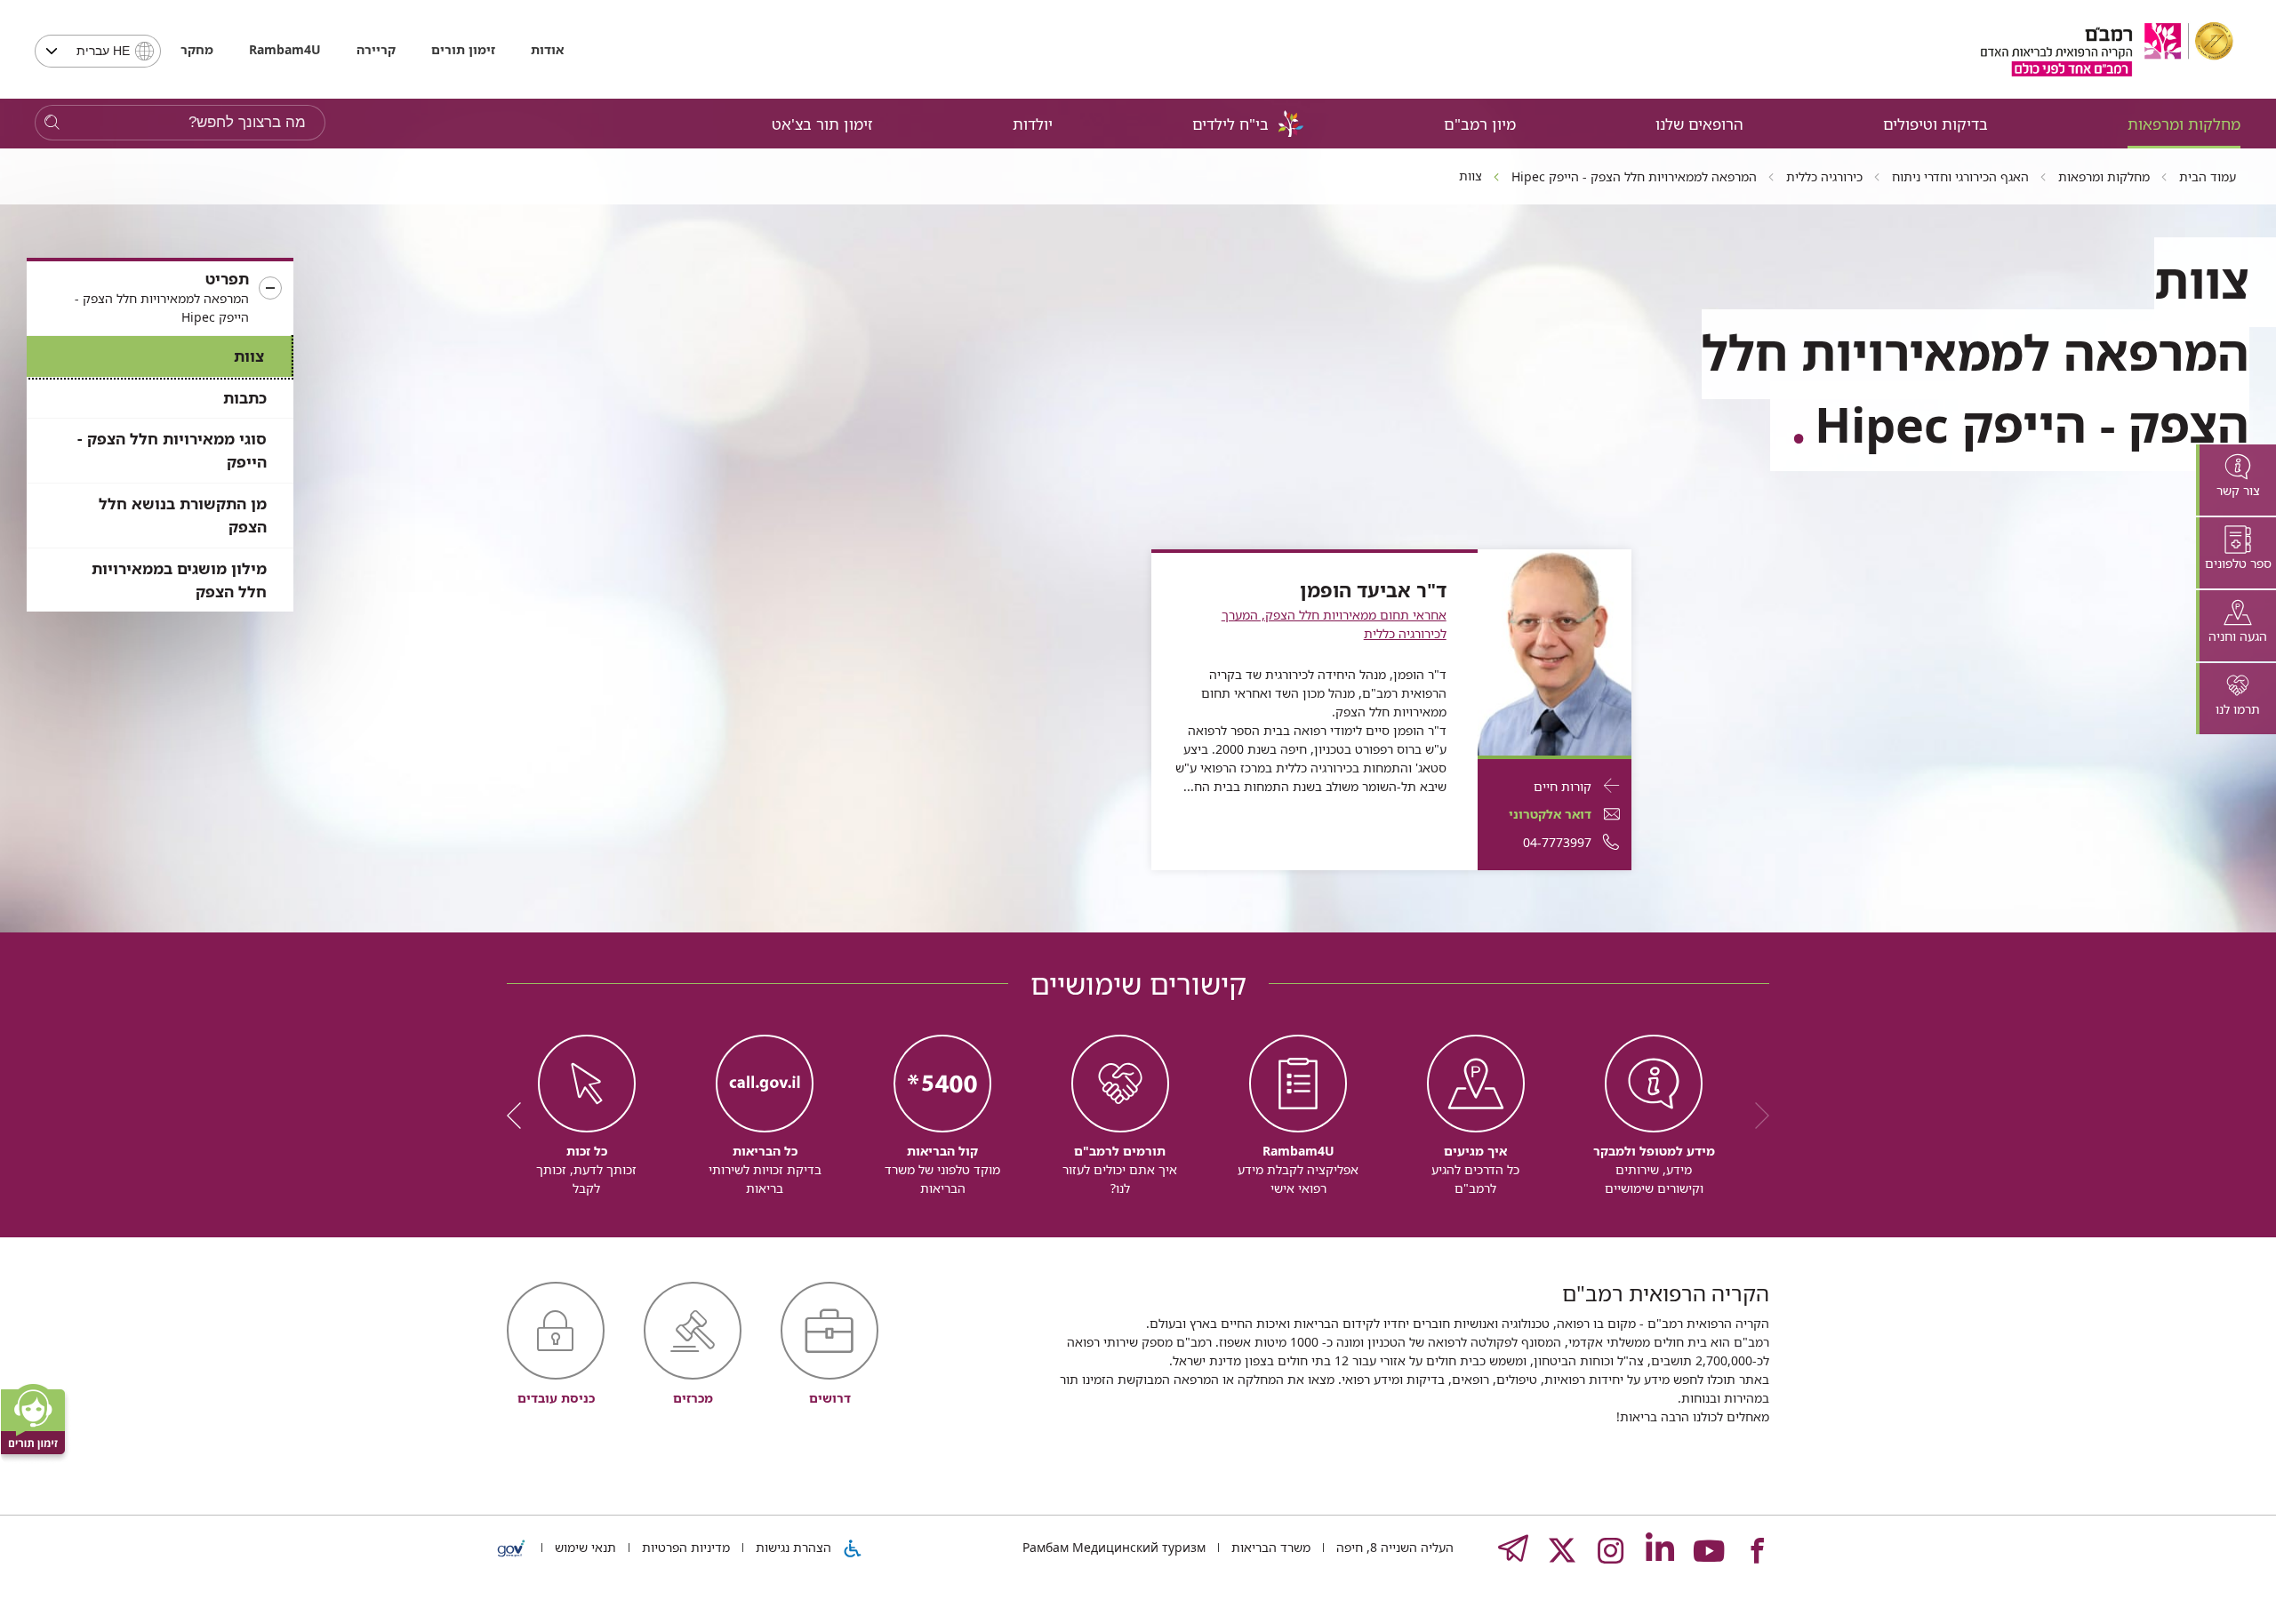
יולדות (1033, 124)
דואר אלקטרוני (1550, 814)
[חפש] (52, 123)
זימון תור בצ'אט (822, 124)
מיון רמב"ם (1480, 124)
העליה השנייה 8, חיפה (1393, 1547)
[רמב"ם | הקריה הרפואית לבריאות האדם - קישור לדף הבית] (2107, 49)
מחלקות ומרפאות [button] (2184, 124)
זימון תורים (463, 49)
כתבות (245, 398)
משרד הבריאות (1269, 1547)
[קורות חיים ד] (1555, 651)
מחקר (197, 49)
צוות (249, 356)
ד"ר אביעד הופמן (1373, 590)
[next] (520, 1116)
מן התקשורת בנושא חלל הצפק (183, 515)
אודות (547, 49)
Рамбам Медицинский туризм (1114, 1547)
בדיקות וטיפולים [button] (1935, 124)
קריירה (376, 49)
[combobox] (98, 51)
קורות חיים (1563, 786)
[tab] (2236, 480)
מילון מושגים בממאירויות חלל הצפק (179, 580)
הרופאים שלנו (1699, 124)
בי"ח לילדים (1230, 124)
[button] (160, 298)
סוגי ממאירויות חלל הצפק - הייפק (172, 450)
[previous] (1756, 1116)
